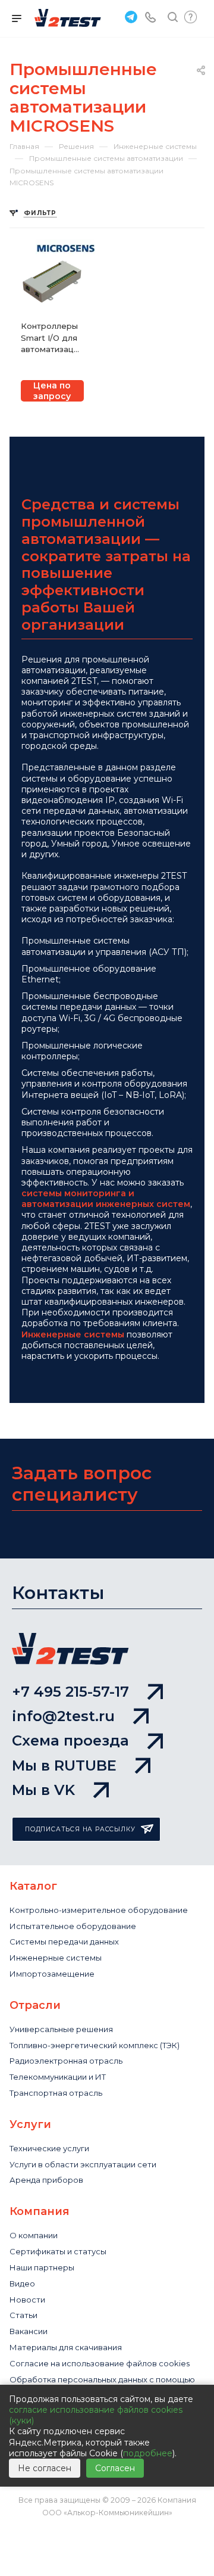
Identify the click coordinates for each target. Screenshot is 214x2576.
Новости (27, 2300)
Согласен (115, 2468)
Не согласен (45, 2468)
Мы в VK (43, 1790)
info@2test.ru (63, 1716)
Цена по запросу (52, 391)
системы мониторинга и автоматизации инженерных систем (106, 1199)
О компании (34, 2235)
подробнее (148, 2453)
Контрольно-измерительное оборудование (99, 1910)
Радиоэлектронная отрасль (66, 2061)
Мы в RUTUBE (64, 1765)
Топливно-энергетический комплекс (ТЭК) (95, 2045)
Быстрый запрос (191, 17)
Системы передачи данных (64, 1942)
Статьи (23, 2315)
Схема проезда (70, 1740)
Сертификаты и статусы (58, 2251)
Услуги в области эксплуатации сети (83, 2164)
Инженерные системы (73, 1334)
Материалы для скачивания (66, 2347)
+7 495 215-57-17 (70, 1692)
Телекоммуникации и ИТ (58, 2077)
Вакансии (29, 2331)
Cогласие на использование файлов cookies (100, 2363)
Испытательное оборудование (73, 1926)
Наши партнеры (42, 2267)
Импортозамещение (52, 1974)
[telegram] (130, 16)
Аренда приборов (46, 2180)
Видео (22, 2283)
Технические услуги (49, 2148)
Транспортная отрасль (56, 2093)
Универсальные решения (61, 2029)
